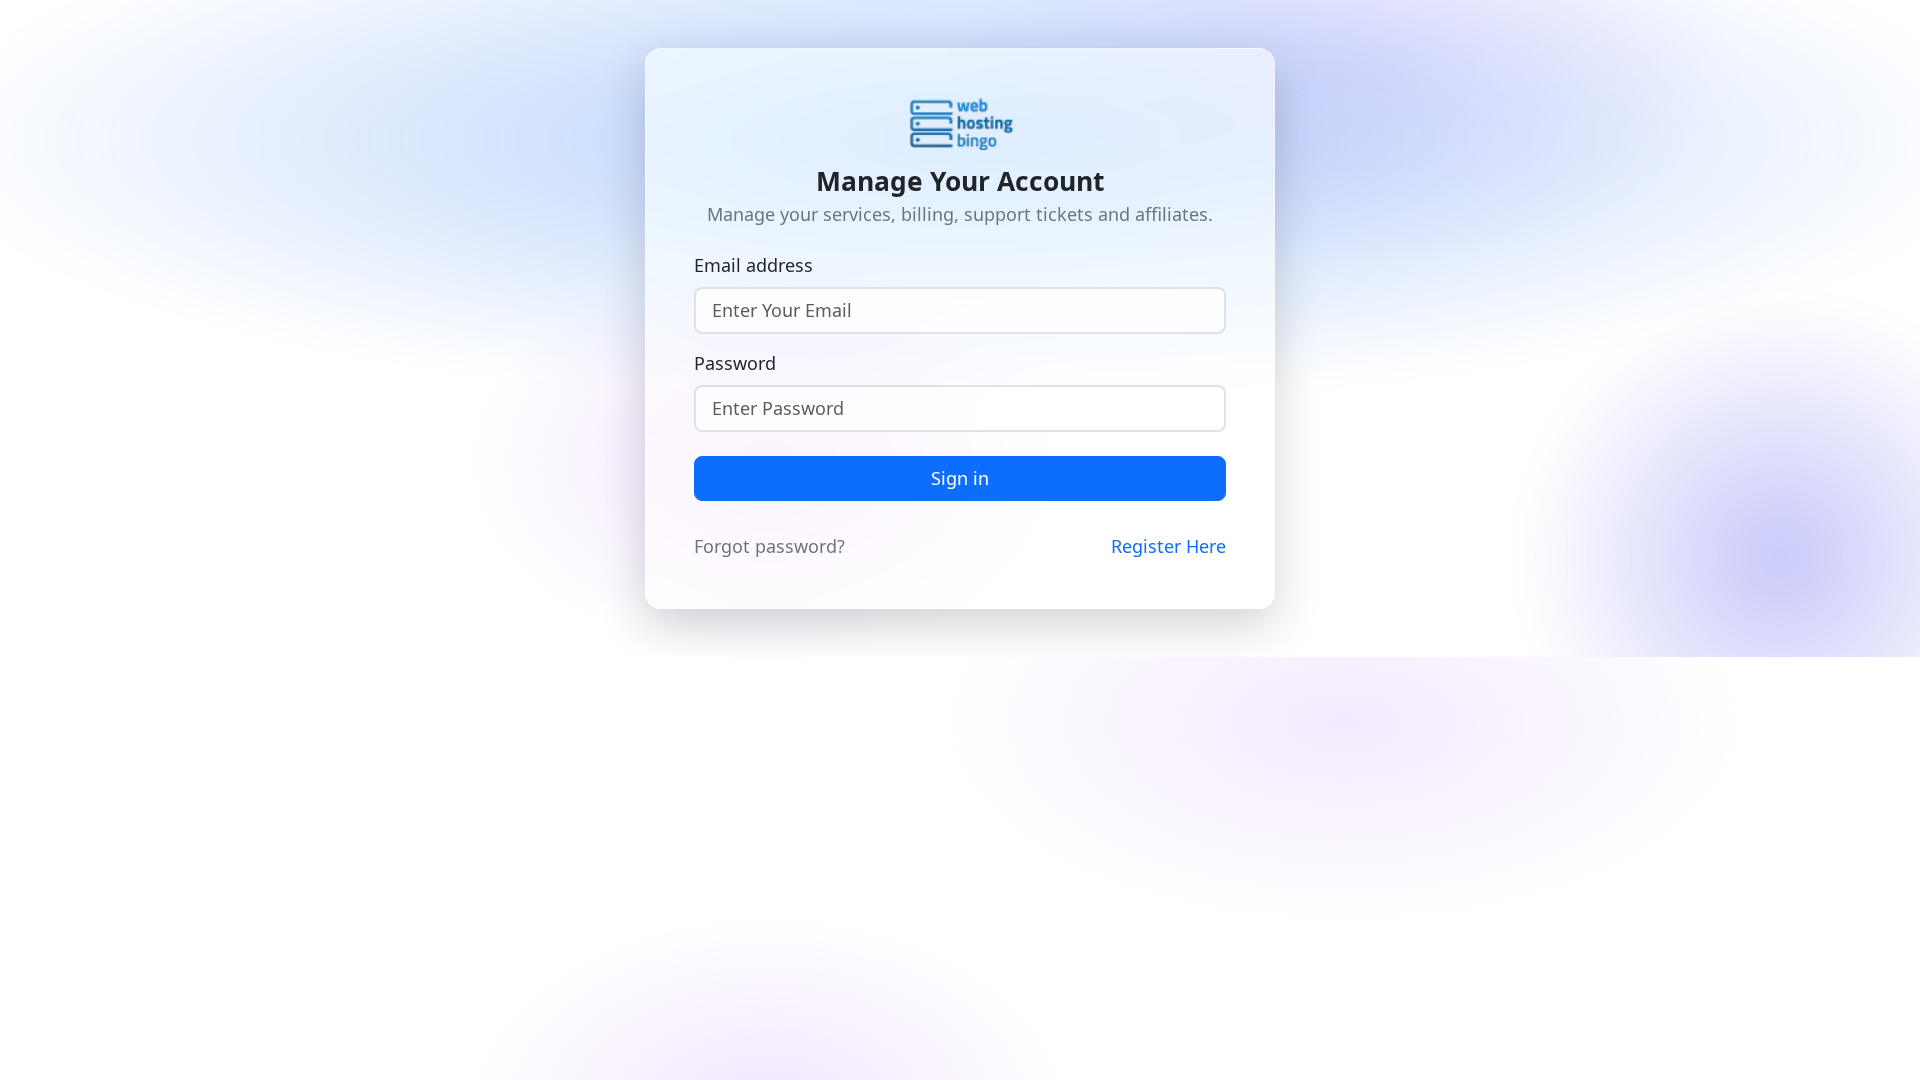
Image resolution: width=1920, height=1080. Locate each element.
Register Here (1168, 546)
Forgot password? (769, 546)
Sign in (960, 478)
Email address (753, 265)
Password (735, 363)
